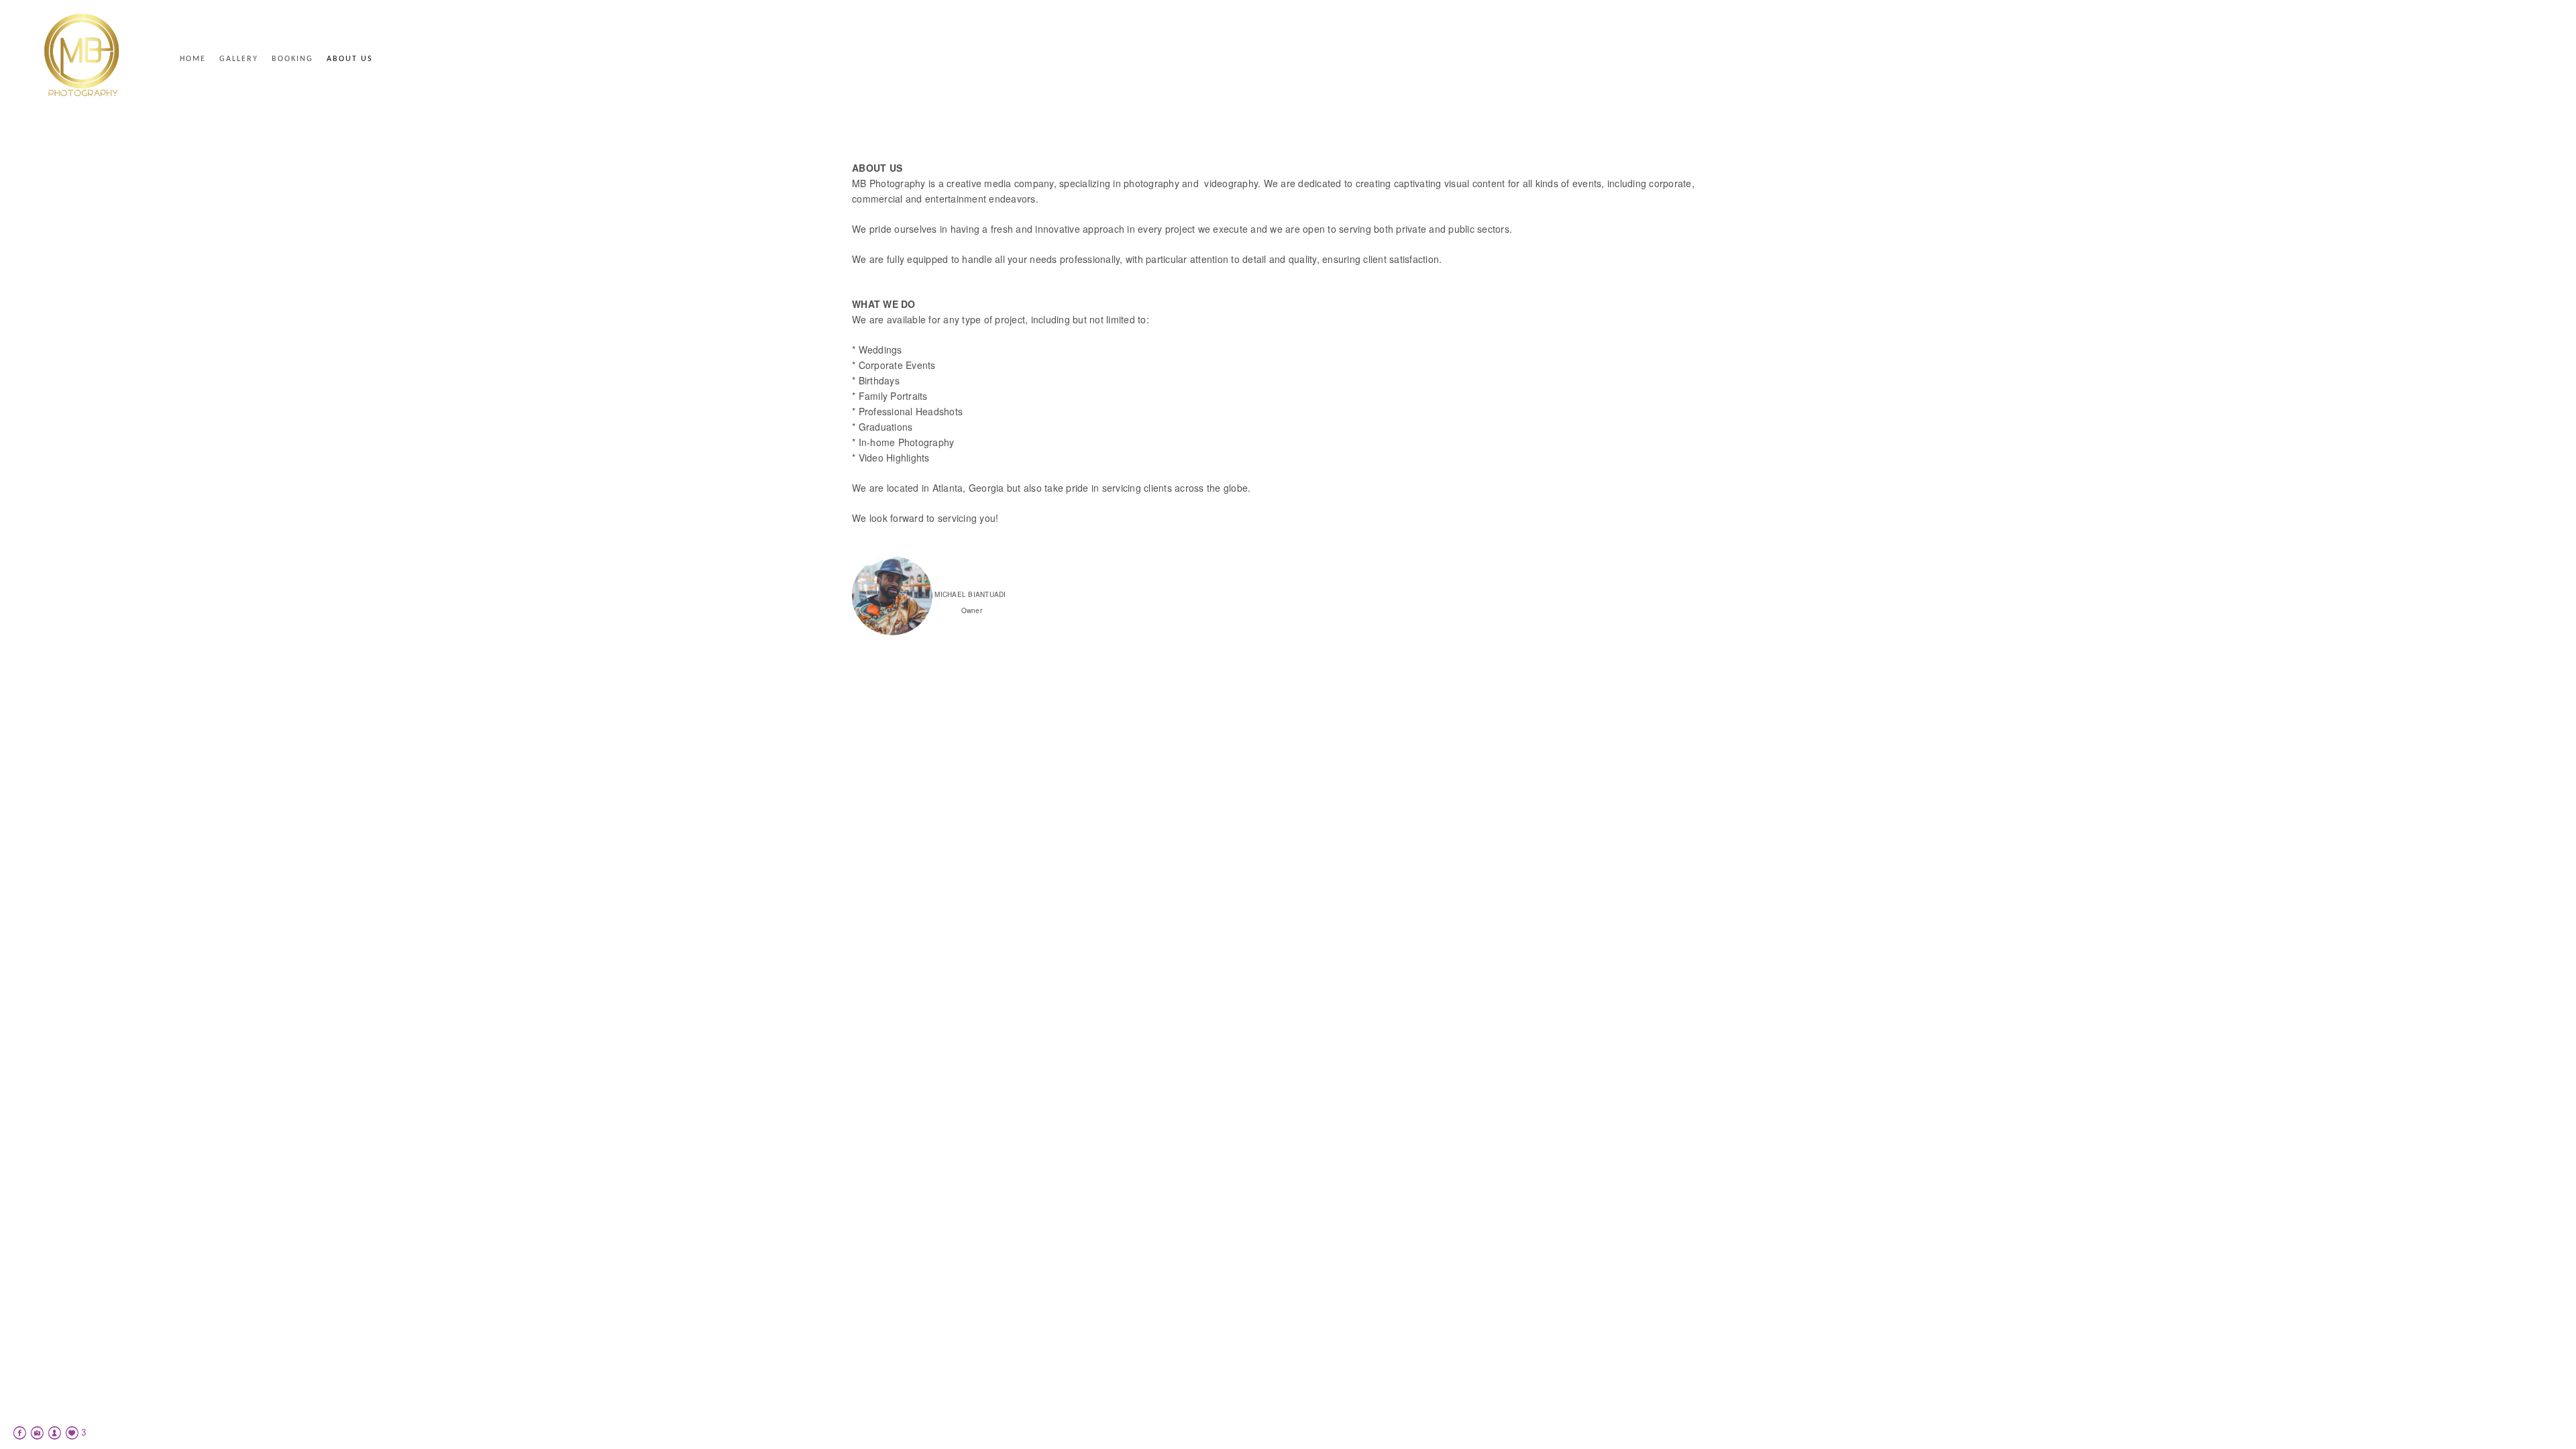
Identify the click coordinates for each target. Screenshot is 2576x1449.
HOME (193, 59)
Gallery (239, 59)
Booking (292, 59)
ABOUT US (350, 59)
